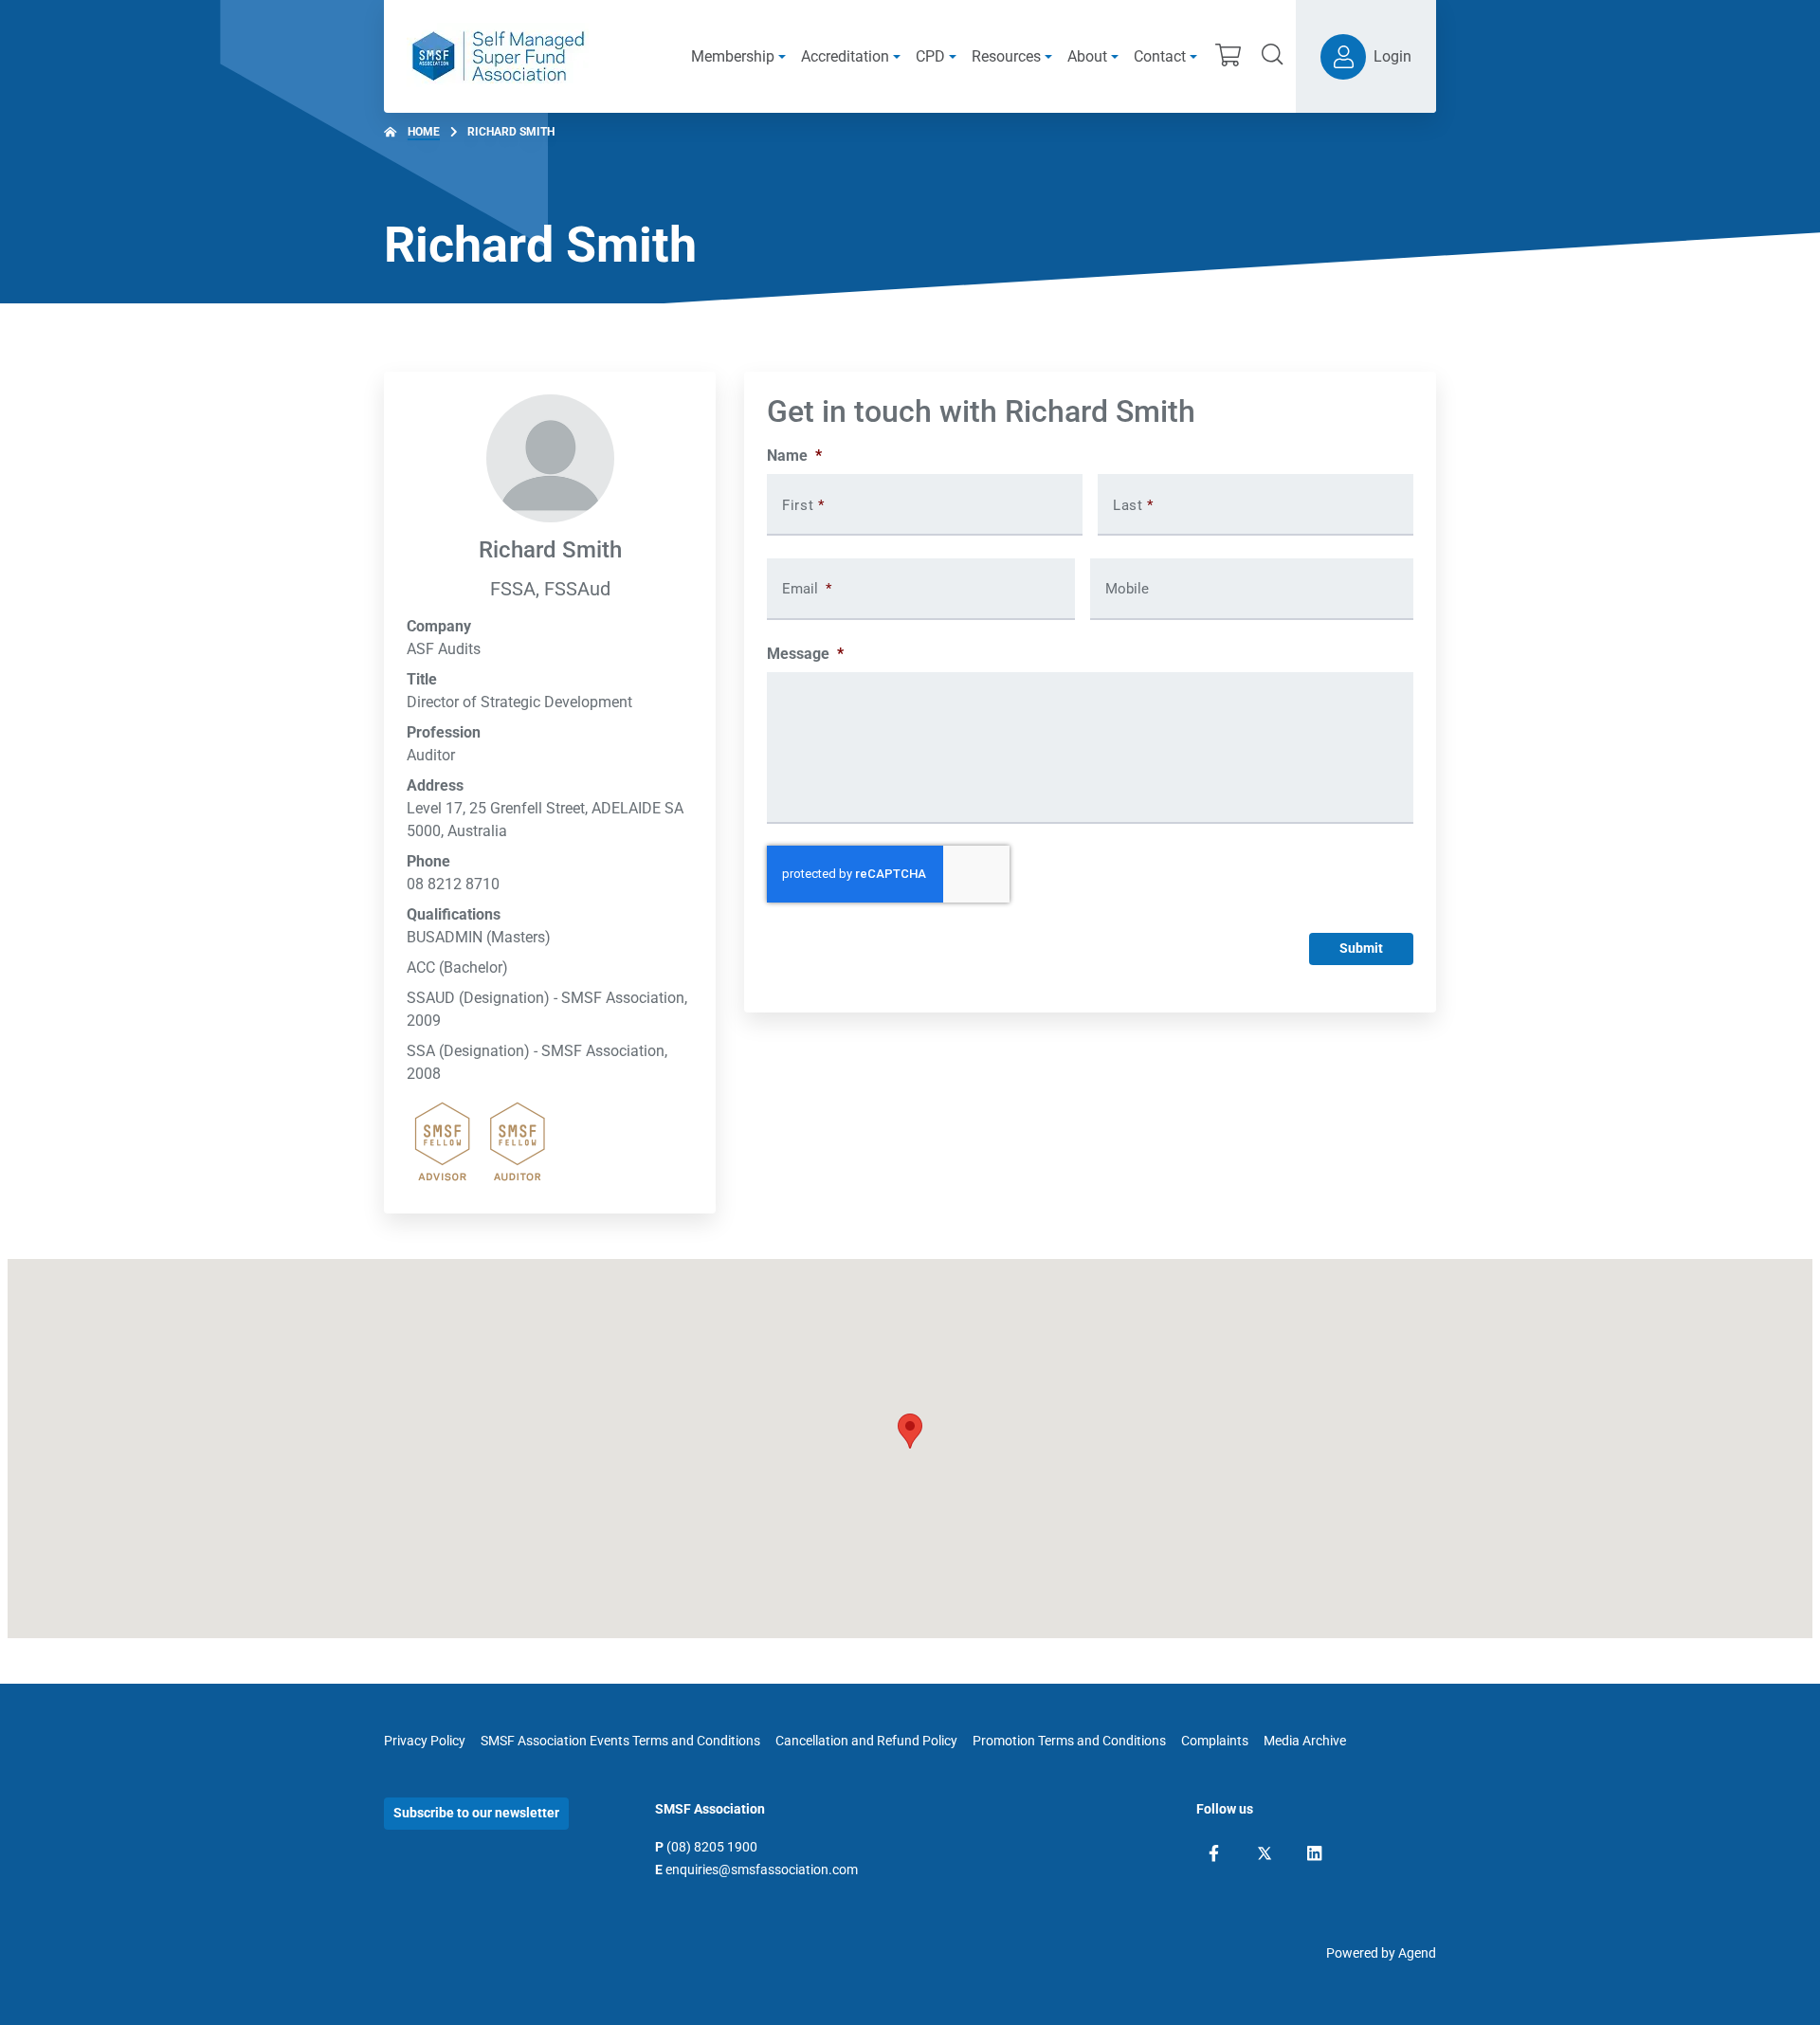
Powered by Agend (1381, 1953)
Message (805, 654)
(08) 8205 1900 (712, 1847)
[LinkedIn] (1314, 1853)
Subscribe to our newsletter (476, 1813)
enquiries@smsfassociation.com (762, 1870)
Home (424, 132)
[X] (1265, 1853)
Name (794, 456)
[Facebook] (1214, 1853)
